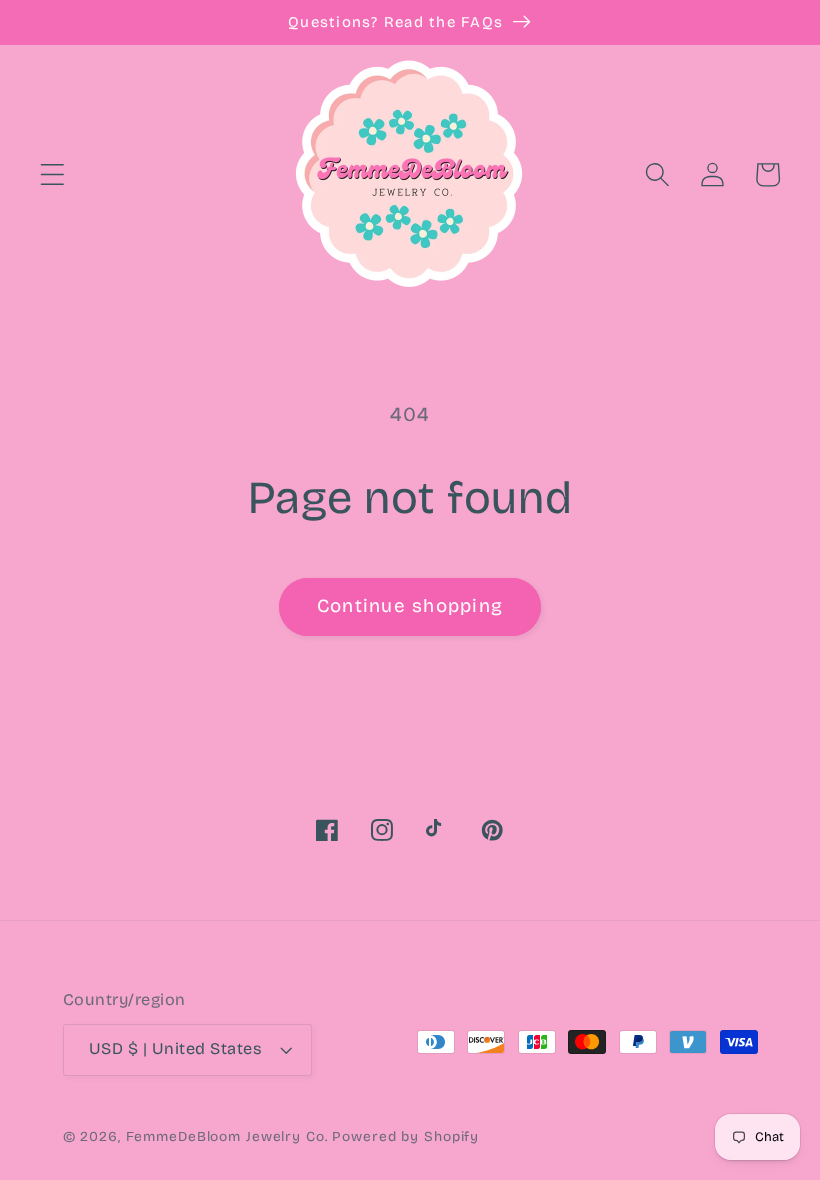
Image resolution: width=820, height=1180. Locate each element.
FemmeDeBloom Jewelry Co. (229, 1136)
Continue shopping (410, 606)
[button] (52, 174)
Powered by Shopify (405, 1136)
